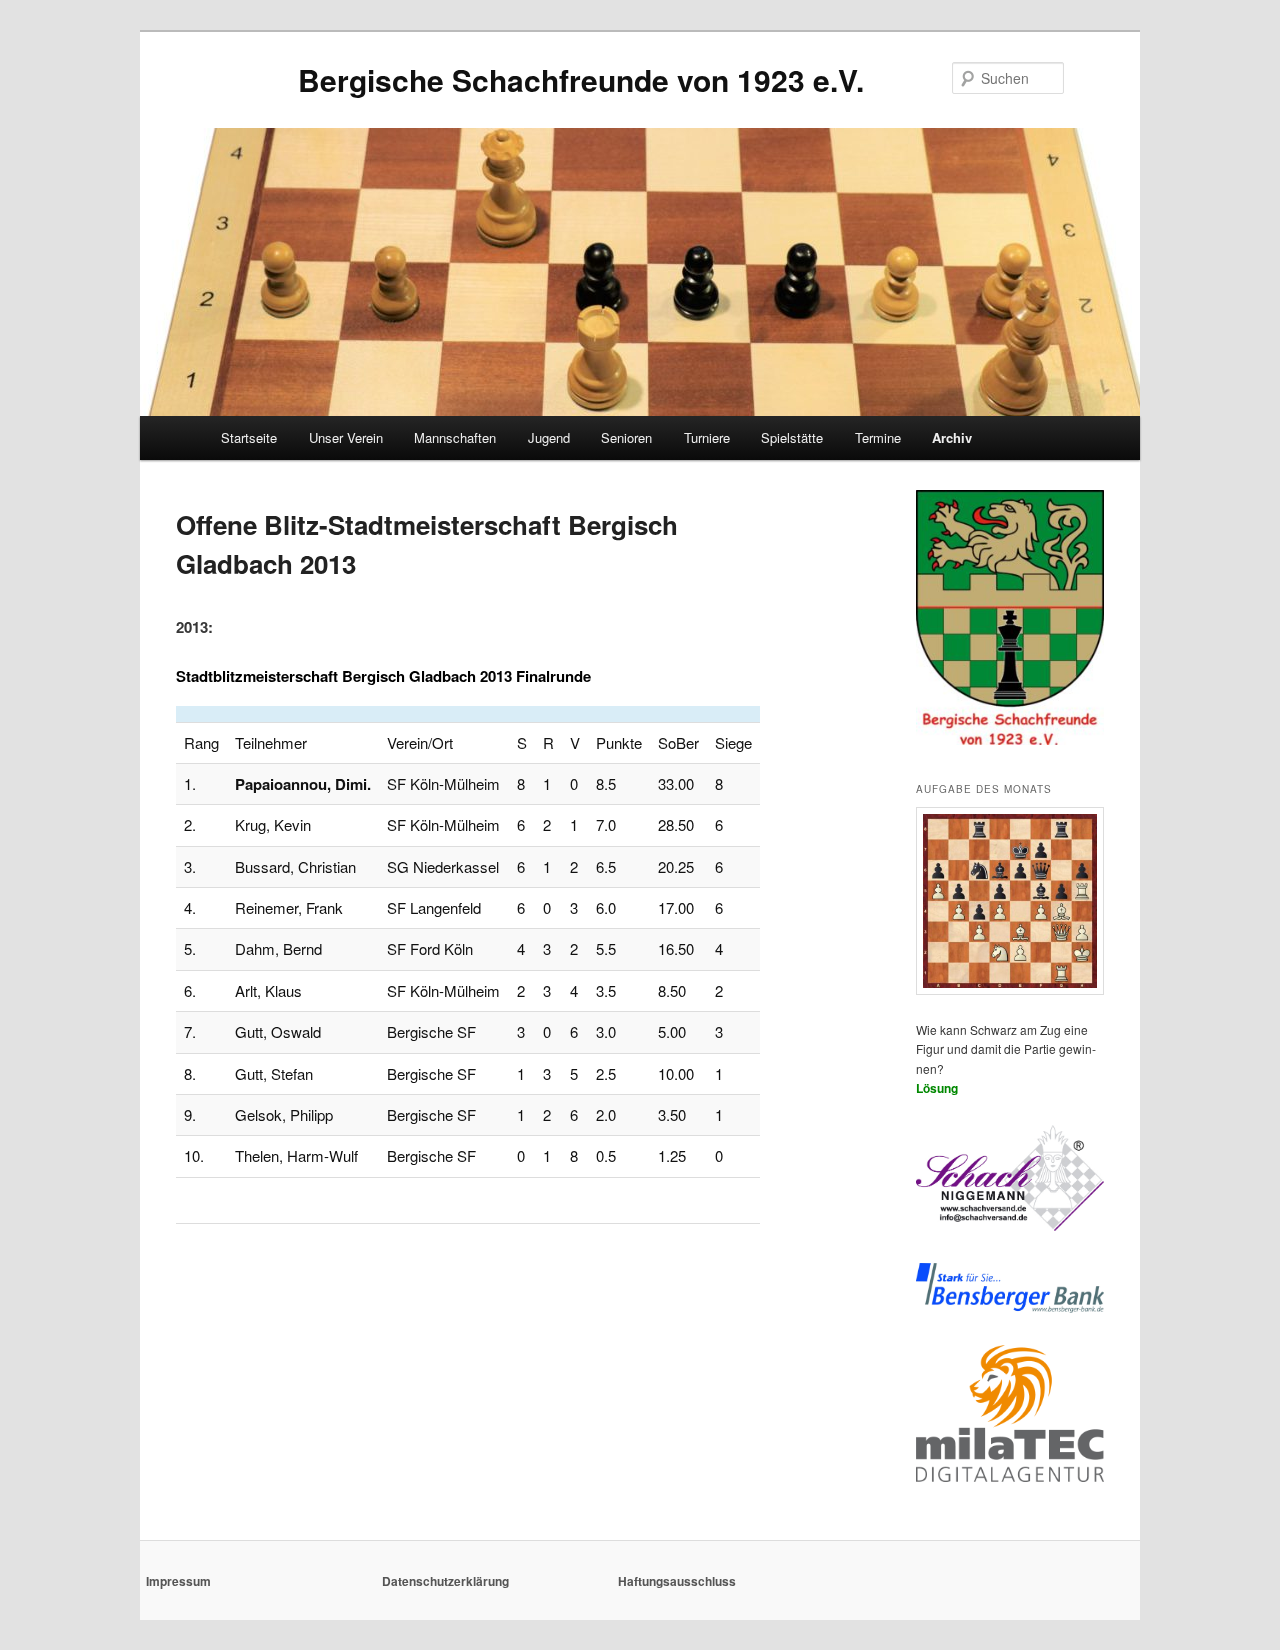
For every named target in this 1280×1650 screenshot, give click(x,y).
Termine (878, 437)
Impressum (178, 1581)
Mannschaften (455, 437)
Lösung (937, 1088)
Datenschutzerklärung (445, 1581)
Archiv (952, 437)
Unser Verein (346, 437)
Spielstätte (792, 437)
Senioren (626, 437)
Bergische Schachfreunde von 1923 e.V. (581, 79)
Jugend (549, 437)
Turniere (707, 437)
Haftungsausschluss (677, 1581)
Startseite (249, 437)
